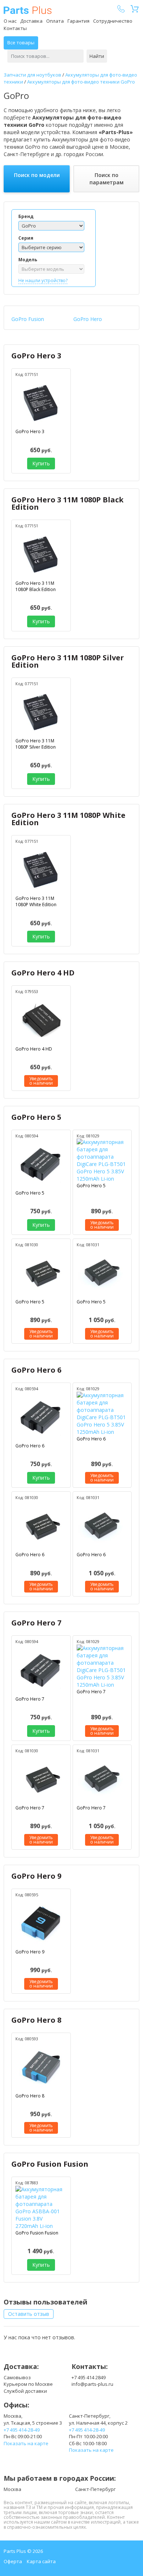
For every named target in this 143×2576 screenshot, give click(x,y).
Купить (41, 463)
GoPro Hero (88, 319)
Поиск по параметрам (107, 179)
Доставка (31, 21)
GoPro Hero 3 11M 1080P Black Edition (67, 503)
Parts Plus (28, 10)
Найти (97, 56)
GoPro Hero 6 (36, 1370)
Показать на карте (26, 2443)
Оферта (13, 2561)
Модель (28, 260)
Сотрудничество (113, 21)
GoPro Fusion (28, 319)
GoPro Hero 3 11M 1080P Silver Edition (68, 661)
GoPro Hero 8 (36, 2020)
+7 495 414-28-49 (22, 2430)
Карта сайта (41, 2561)
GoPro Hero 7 (36, 1623)
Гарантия (78, 21)
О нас (10, 21)
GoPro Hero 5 (36, 1117)
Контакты (15, 28)
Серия (26, 238)
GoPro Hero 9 (36, 1876)
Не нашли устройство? (43, 281)
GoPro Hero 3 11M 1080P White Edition (68, 819)
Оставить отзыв (29, 2314)
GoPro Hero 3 (36, 356)
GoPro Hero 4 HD (43, 973)
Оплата (55, 21)
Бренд (26, 216)
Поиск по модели (37, 175)
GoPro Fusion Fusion (50, 2164)
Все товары (21, 43)
